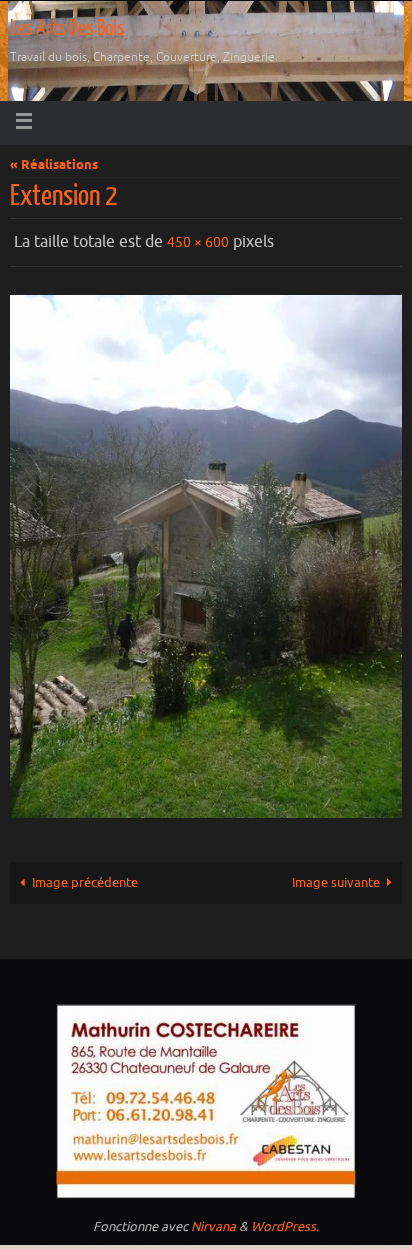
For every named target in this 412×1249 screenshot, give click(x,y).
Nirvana (213, 1222)
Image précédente (85, 878)
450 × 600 (198, 240)
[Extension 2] (206, 552)
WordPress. (285, 1222)
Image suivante (336, 878)
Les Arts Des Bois (67, 28)
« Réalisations (54, 165)
